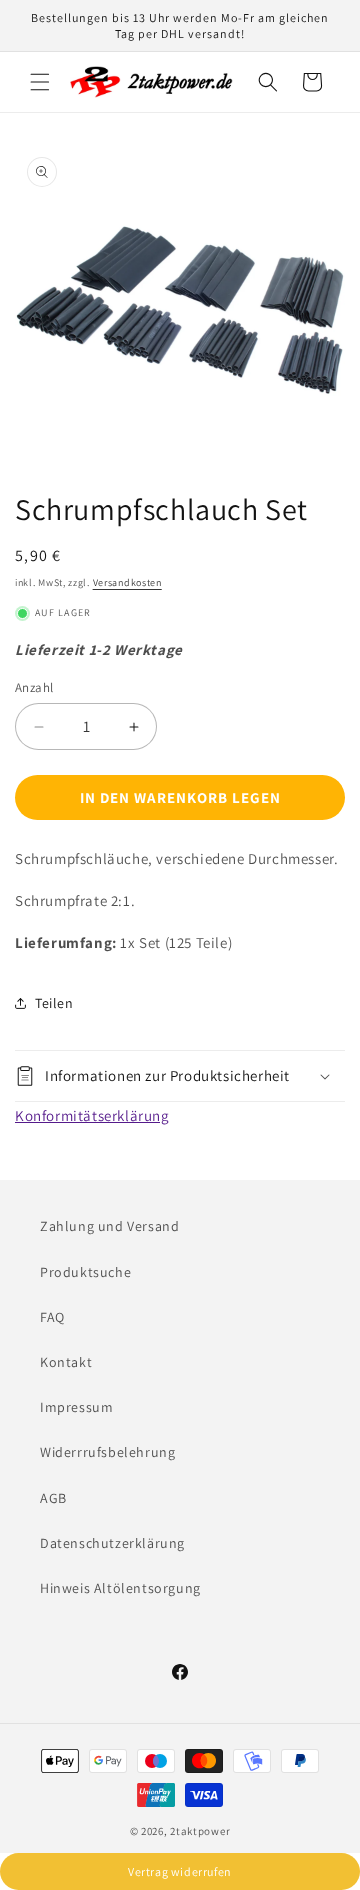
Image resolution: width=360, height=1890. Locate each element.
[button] (40, 82)
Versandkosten (127, 582)
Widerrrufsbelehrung (107, 1452)
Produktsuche (85, 1272)
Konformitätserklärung (92, 1115)
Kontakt (66, 1362)
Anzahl (34, 687)
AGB (53, 1498)
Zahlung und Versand (109, 1226)
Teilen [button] (54, 1003)
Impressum (76, 1407)
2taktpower (200, 1831)
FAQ (52, 1317)
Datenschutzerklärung (112, 1543)
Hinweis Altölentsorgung (120, 1588)
